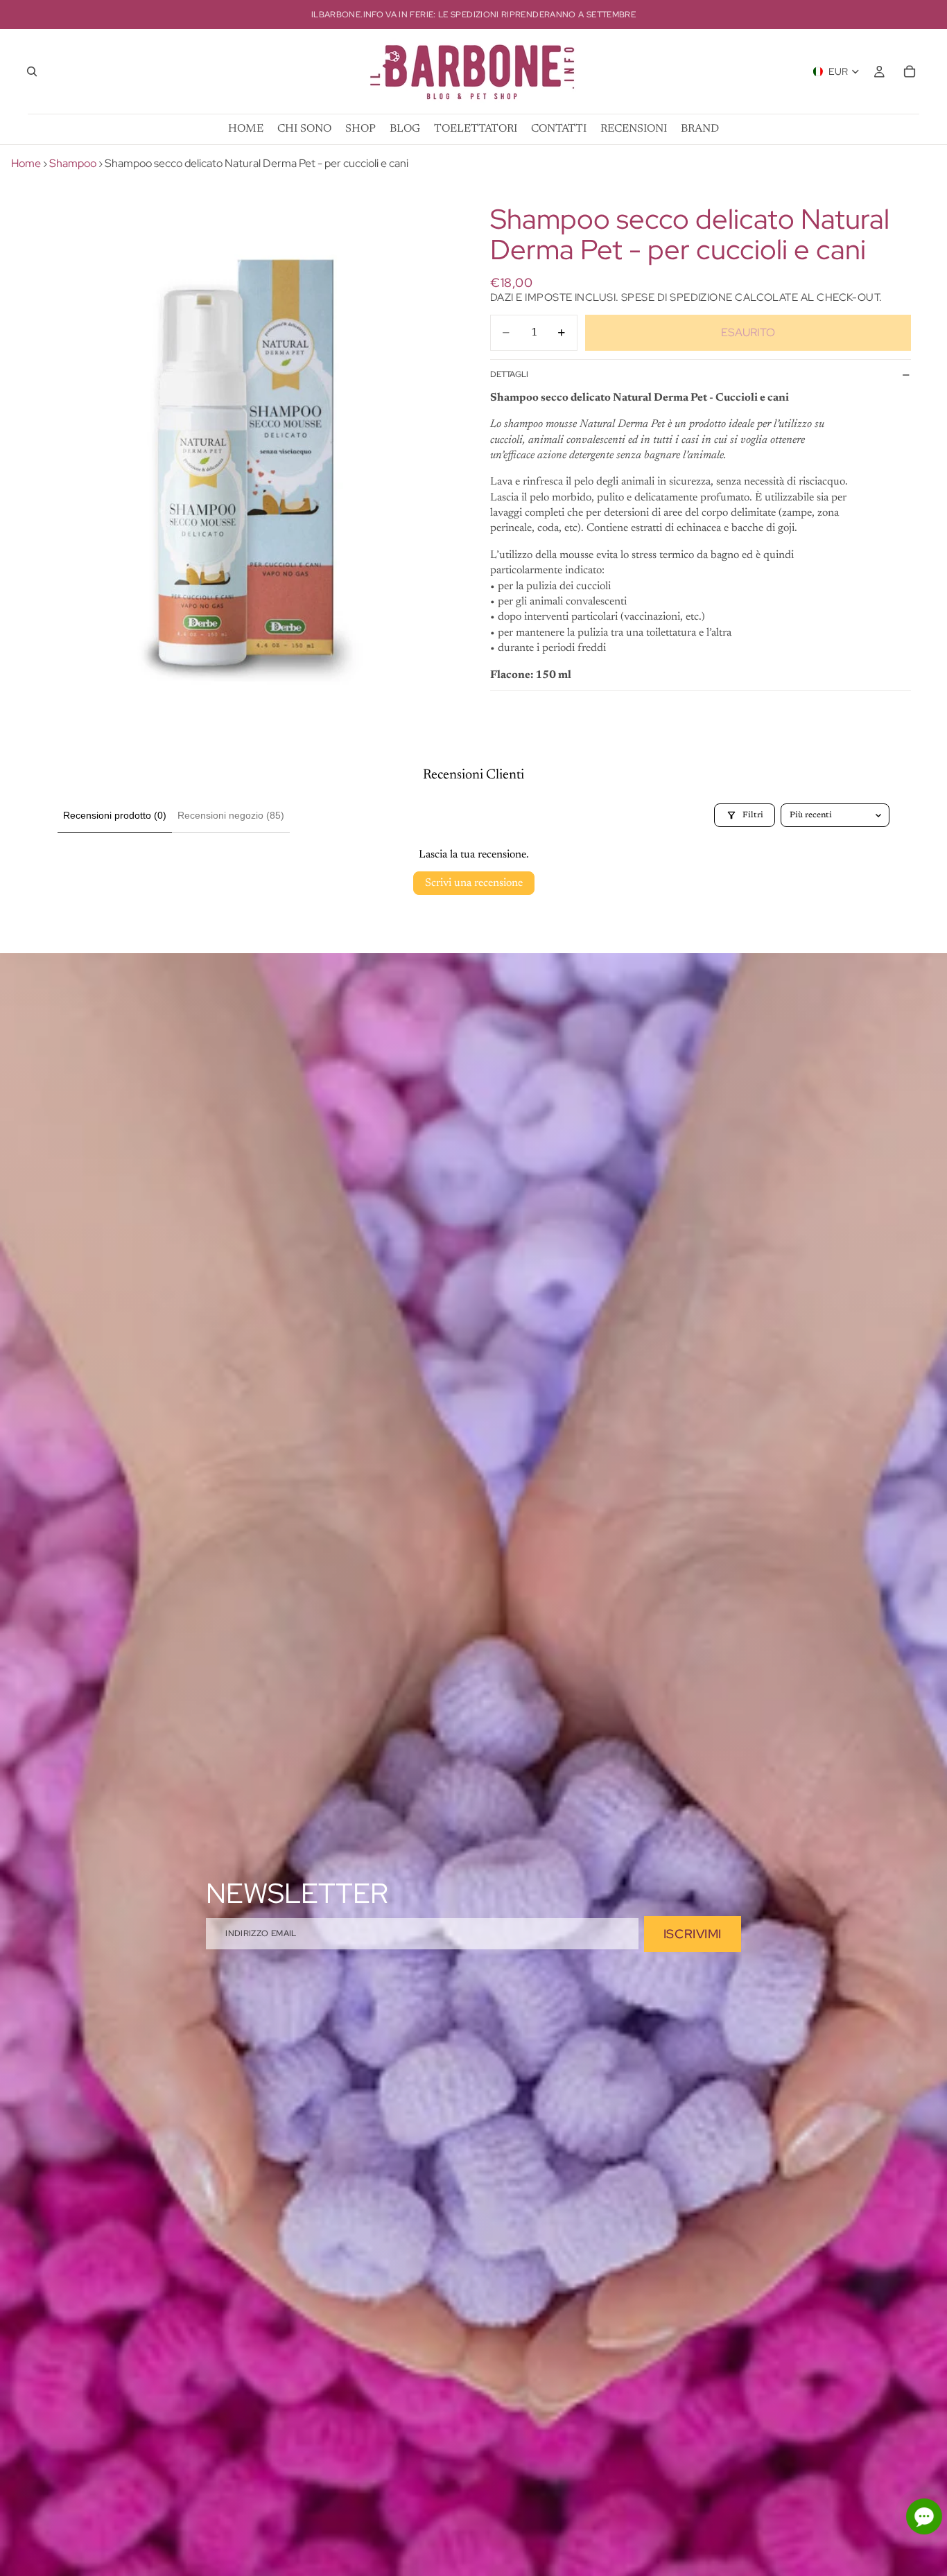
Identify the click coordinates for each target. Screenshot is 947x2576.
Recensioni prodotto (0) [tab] (115, 815)
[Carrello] (910, 71)
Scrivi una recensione (474, 883)
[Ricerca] (32, 71)
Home (26, 163)
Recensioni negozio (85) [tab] (231, 815)
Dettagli (509, 374)
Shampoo (73, 163)
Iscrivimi (693, 1934)
